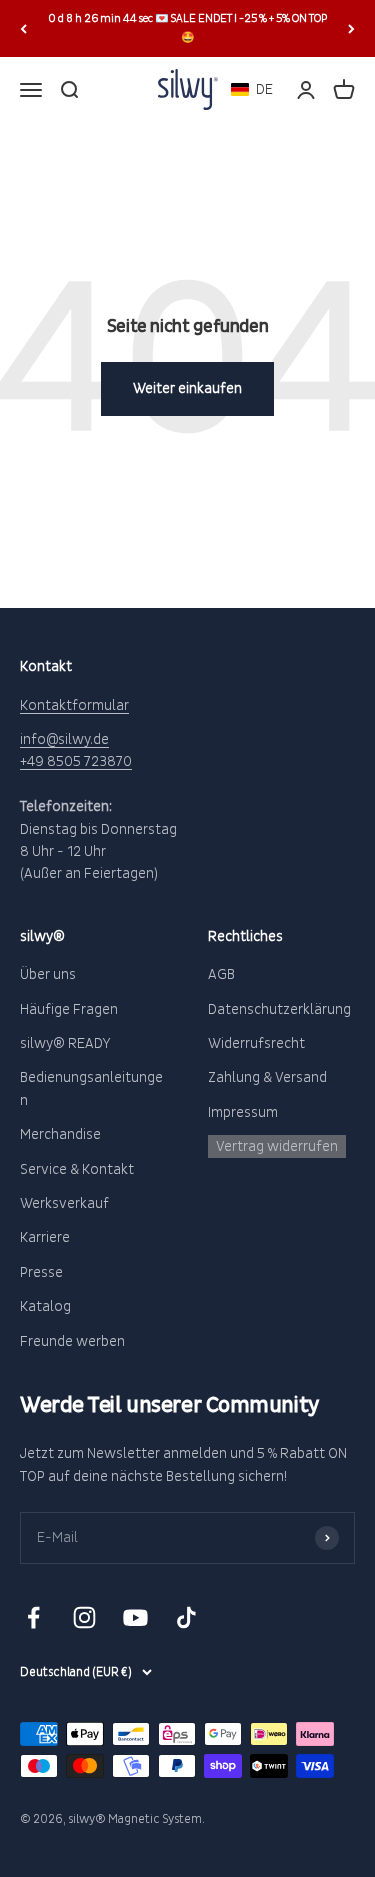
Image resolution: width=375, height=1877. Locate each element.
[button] (252, 89)
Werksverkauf (64, 1203)
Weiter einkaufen (187, 388)
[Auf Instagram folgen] (84, 1617)
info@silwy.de (64, 739)
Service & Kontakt (77, 1169)
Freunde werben (72, 1341)
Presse (41, 1272)
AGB (221, 974)
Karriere (45, 1237)
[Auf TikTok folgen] (186, 1617)
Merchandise (60, 1134)
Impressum (243, 1112)
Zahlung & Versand (267, 1077)
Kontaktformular (74, 705)
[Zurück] (23, 28)
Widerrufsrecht (256, 1043)
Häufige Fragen (69, 1009)
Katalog (45, 1306)
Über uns (48, 974)
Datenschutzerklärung (279, 1009)
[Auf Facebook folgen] (33, 1617)
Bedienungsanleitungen (91, 1088)
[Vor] (351, 28)
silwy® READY (65, 1043)
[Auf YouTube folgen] (135, 1617)
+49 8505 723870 (76, 761)
